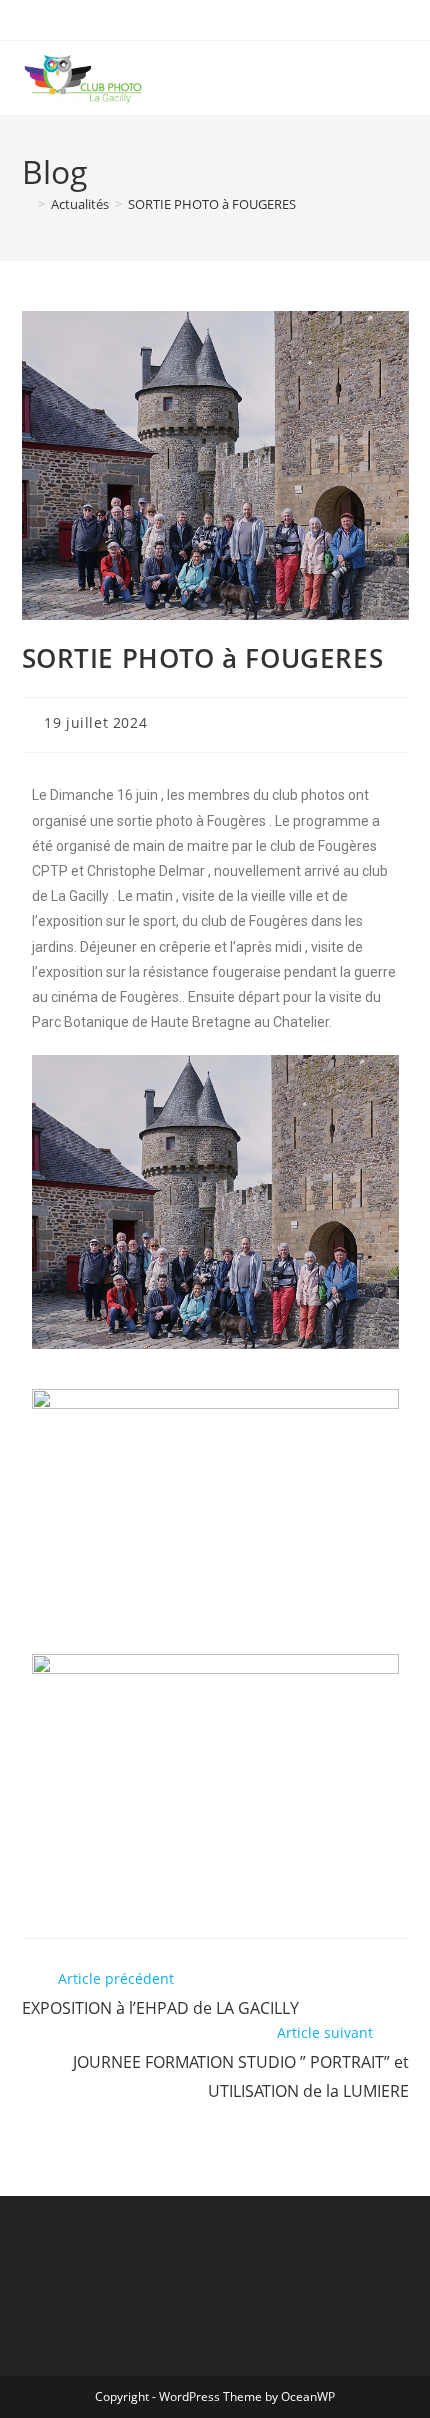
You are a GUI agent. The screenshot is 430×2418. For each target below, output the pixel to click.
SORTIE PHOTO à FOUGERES (212, 204)
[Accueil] (27, 204)
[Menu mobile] (402, 78)
